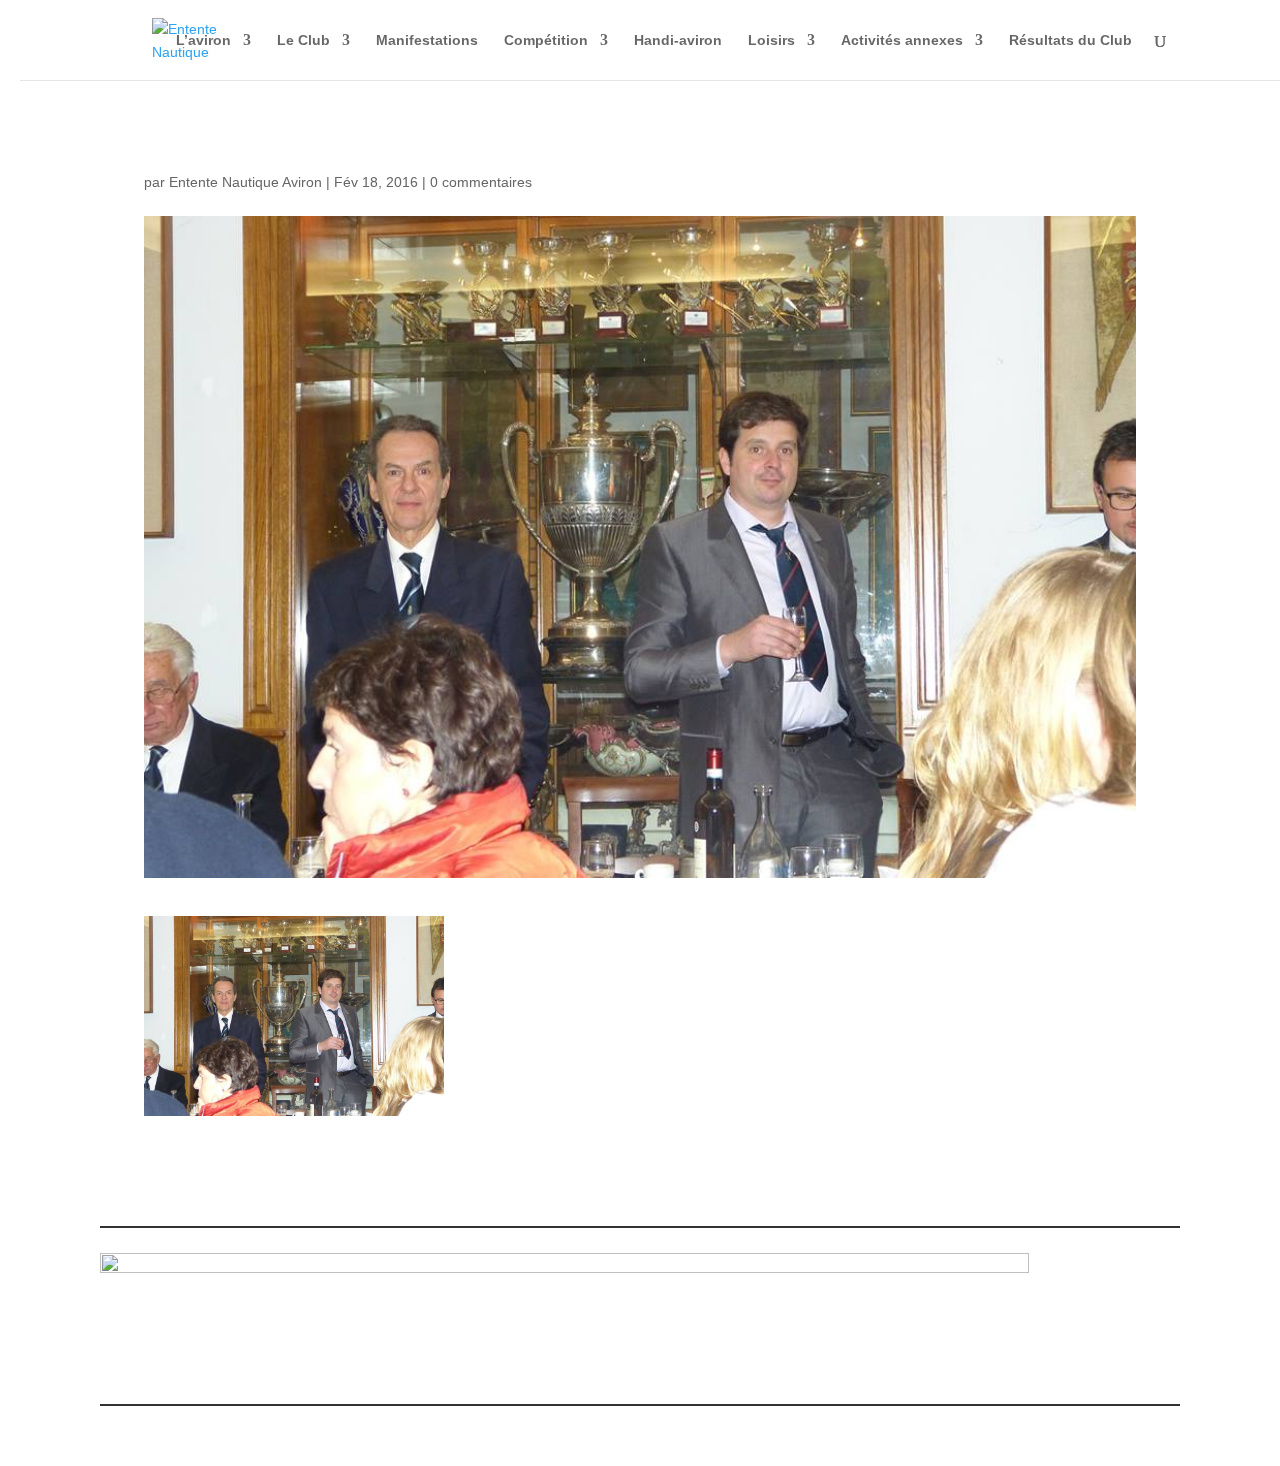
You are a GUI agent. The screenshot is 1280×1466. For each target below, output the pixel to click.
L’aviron (203, 40)
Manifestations (427, 40)
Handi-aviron (678, 40)
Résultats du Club (1070, 40)
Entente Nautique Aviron (245, 182)
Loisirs (771, 40)
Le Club (303, 40)
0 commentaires (481, 182)
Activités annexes (902, 40)
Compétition (546, 40)
